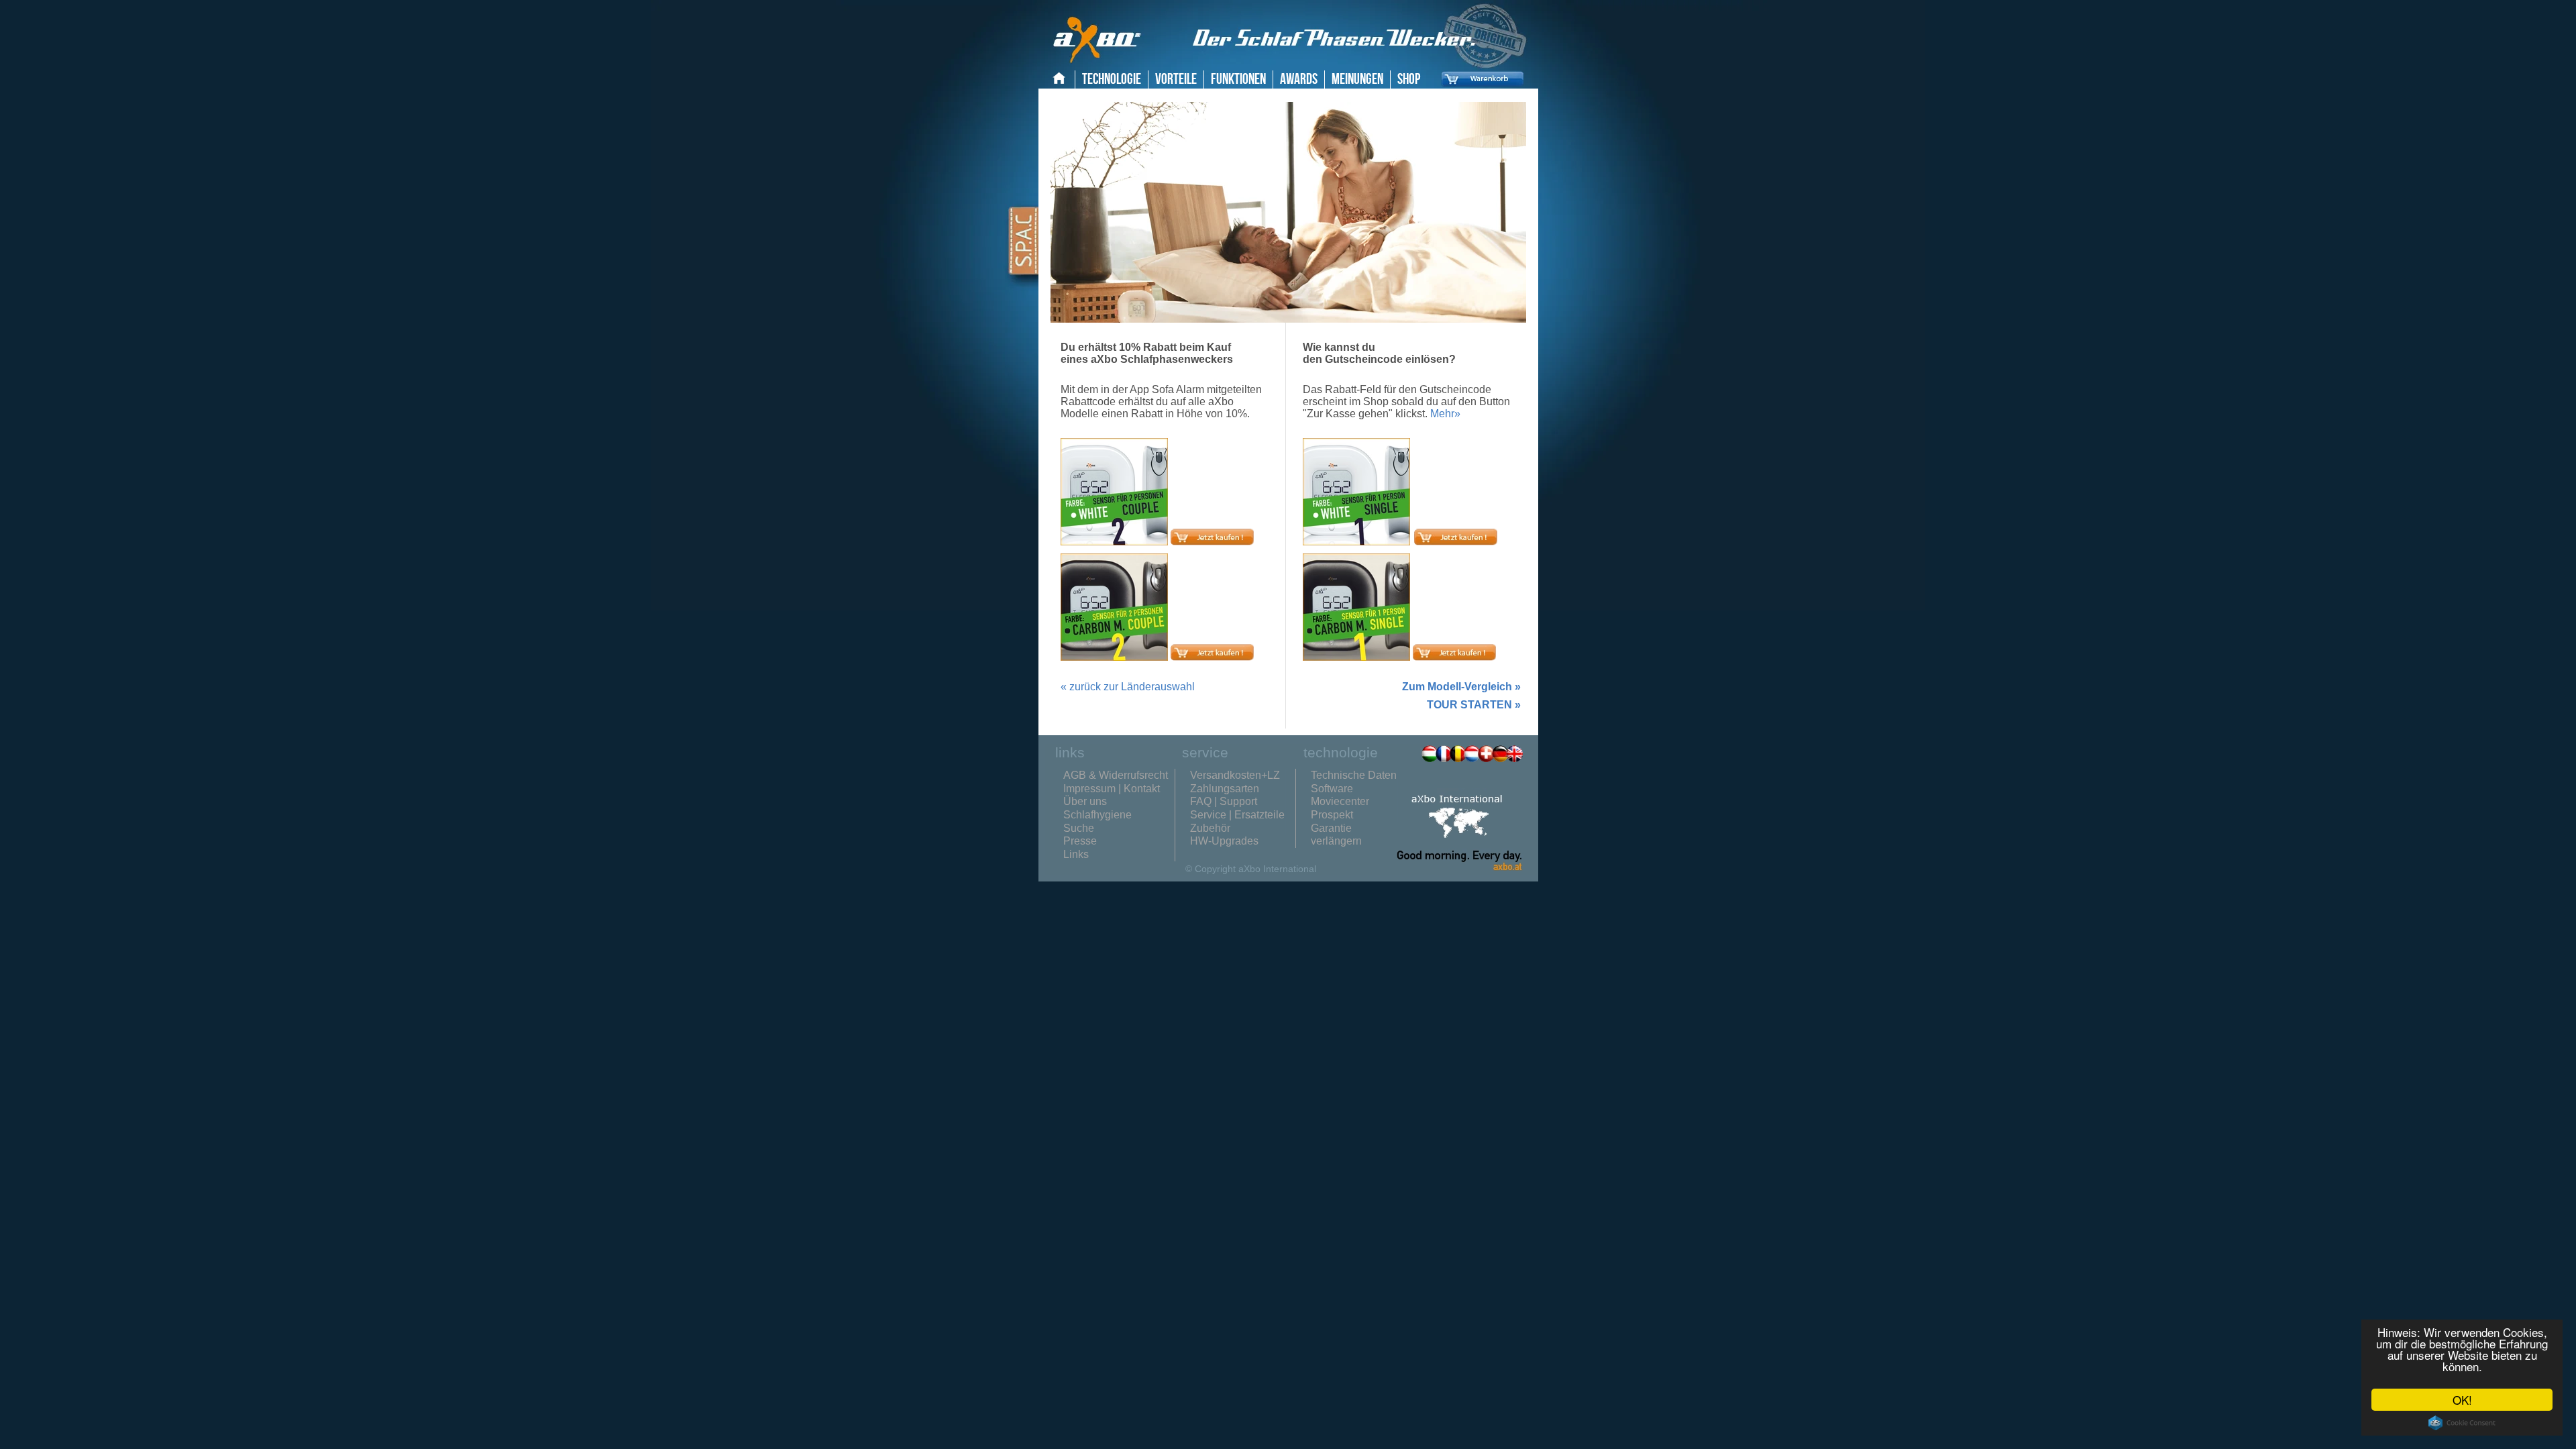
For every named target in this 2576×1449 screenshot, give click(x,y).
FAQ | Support (1224, 801)
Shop (1409, 79)
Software (1332, 789)
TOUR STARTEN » (1474, 705)
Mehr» (1445, 414)
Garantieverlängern (1336, 835)
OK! (2462, 1400)
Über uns (1085, 801)
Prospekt (1332, 815)
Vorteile (1176, 79)
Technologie (1112, 79)
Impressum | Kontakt (1112, 789)
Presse (1080, 841)
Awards (1299, 79)
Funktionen (1238, 79)
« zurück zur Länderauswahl (1128, 687)
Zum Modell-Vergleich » (1461, 687)
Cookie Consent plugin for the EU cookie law (2462, 1423)
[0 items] (1479, 89)
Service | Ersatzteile (1237, 815)
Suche (1079, 828)
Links (1076, 854)
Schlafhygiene (1097, 815)
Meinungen (1357, 79)
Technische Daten (1354, 775)
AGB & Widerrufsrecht (1116, 775)
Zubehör (1210, 828)
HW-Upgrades (1224, 841)
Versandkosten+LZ (1235, 775)
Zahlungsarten (1225, 789)
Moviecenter (1340, 801)
